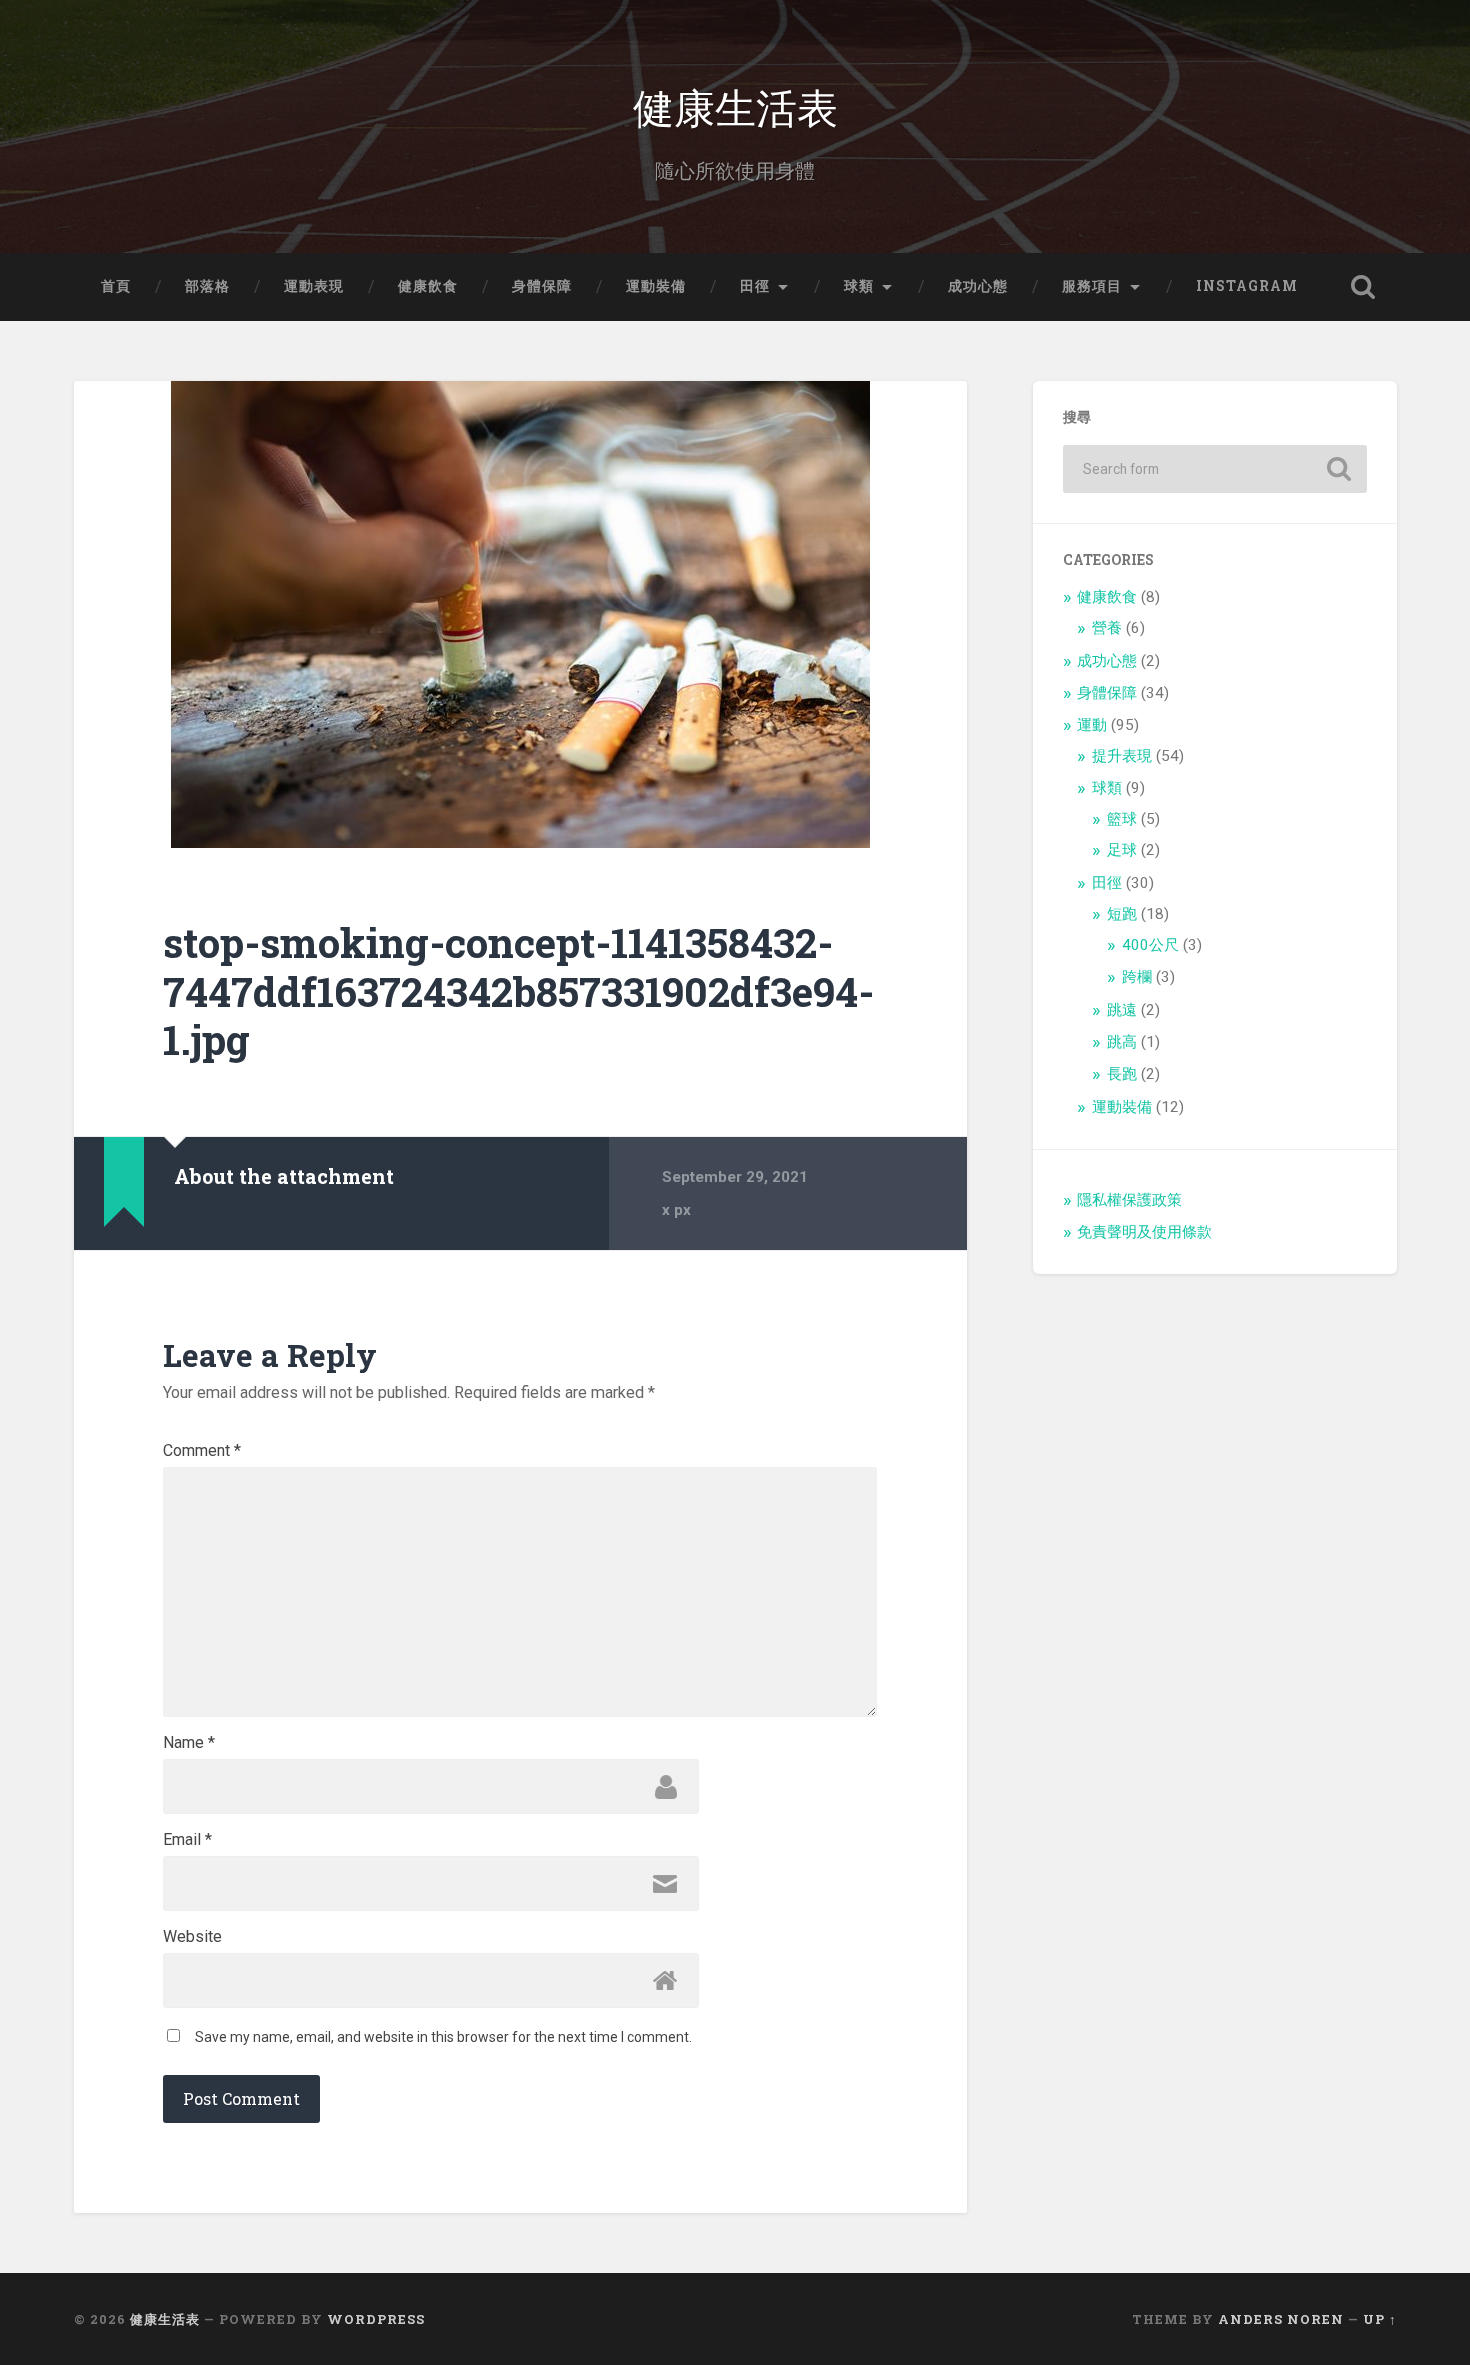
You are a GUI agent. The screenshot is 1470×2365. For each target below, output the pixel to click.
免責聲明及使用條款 (1144, 1232)
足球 (1122, 850)
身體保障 (542, 286)
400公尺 (1150, 945)
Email (187, 1840)
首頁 (116, 286)
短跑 (1122, 914)
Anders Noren (1281, 2319)
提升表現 (1122, 756)
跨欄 (1137, 977)
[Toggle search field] (1363, 287)
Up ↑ (1380, 2319)
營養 (1107, 628)
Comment (202, 1451)
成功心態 (978, 286)
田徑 (755, 286)
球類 (859, 286)
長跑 (1122, 1074)
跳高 (1122, 1042)
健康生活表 (735, 105)
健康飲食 (428, 286)
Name (189, 1743)
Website (192, 1937)
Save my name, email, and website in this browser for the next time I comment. (443, 2037)
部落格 (207, 286)
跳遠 (1122, 1010)
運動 (1092, 725)
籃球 (1122, 819)
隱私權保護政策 (1129, 1200)
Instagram (1247, 286)
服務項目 (1092, 286)
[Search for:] (1215, 469)
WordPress (376, 2319)
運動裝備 (656, 286)
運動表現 (314, 286)
